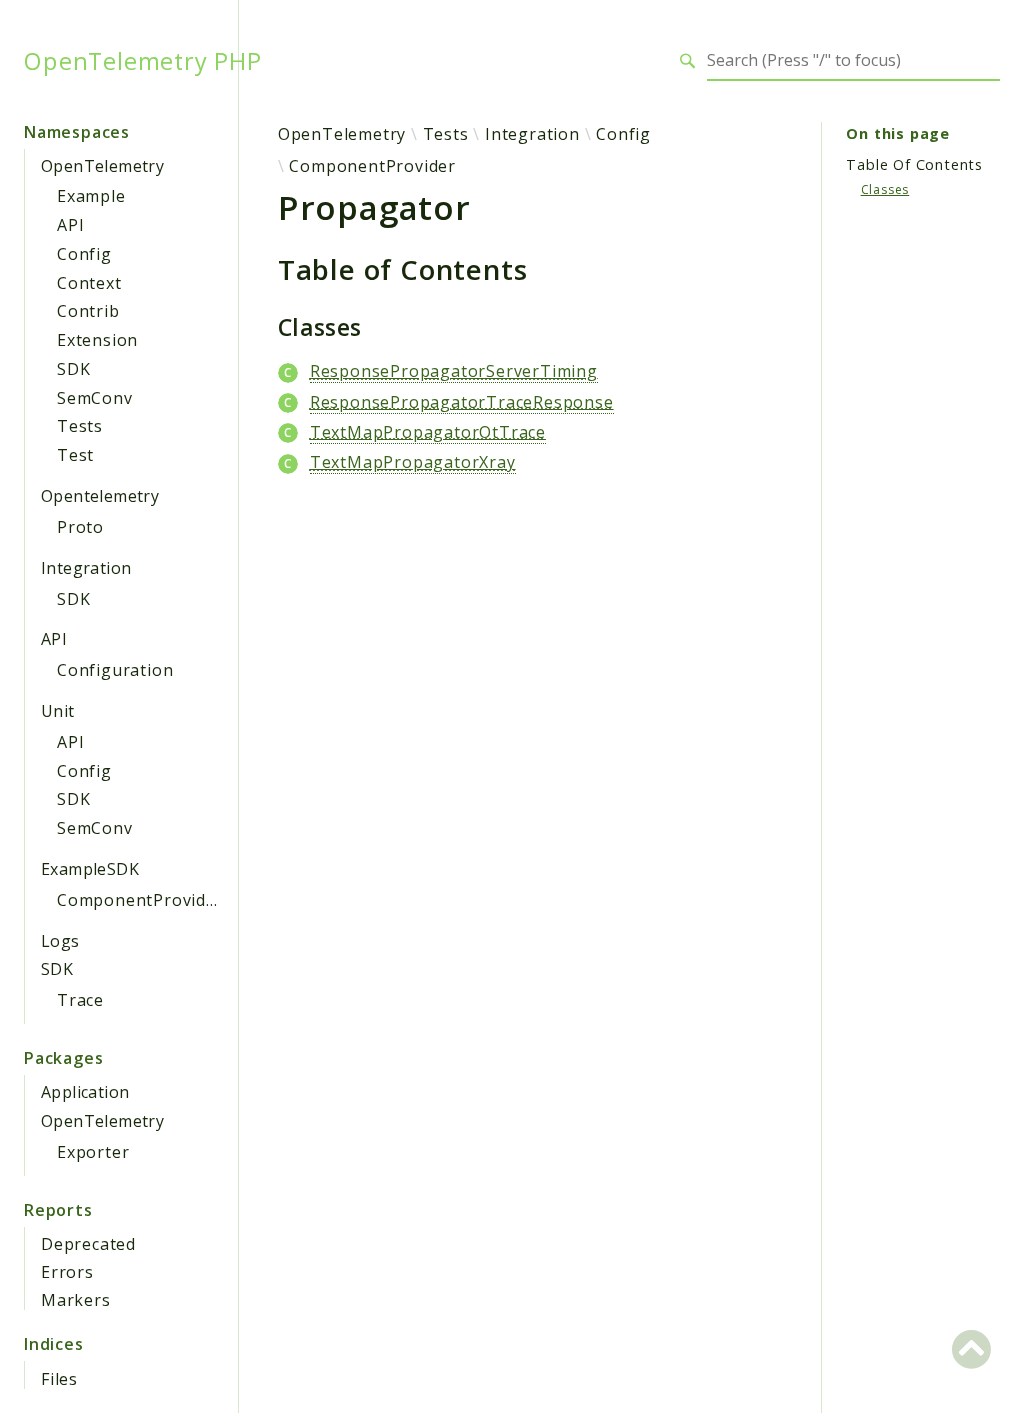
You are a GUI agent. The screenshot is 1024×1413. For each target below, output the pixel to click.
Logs (60, 941)
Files (59, 1379)
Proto (80, 527)
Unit (58, 711)
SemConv (95, 398)
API (70, 225)
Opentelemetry (100, 496)
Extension (97, 340)
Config (84, 254)
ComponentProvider (140, 900)
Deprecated (88, 1244)
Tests (80, 426)
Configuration (115, 670)
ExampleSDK (90, 869)
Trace (80, 1000)
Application (85, 1092)
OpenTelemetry (102, 166)
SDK (73, 369)
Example (91, 196)
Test (75, 455)
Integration (86, 568)
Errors (67, 1272)
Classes (885, 189)
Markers (76, 1300)
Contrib (88, 311)
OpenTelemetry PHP (143, 61)
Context (89, 283)
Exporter (93, 1152)
